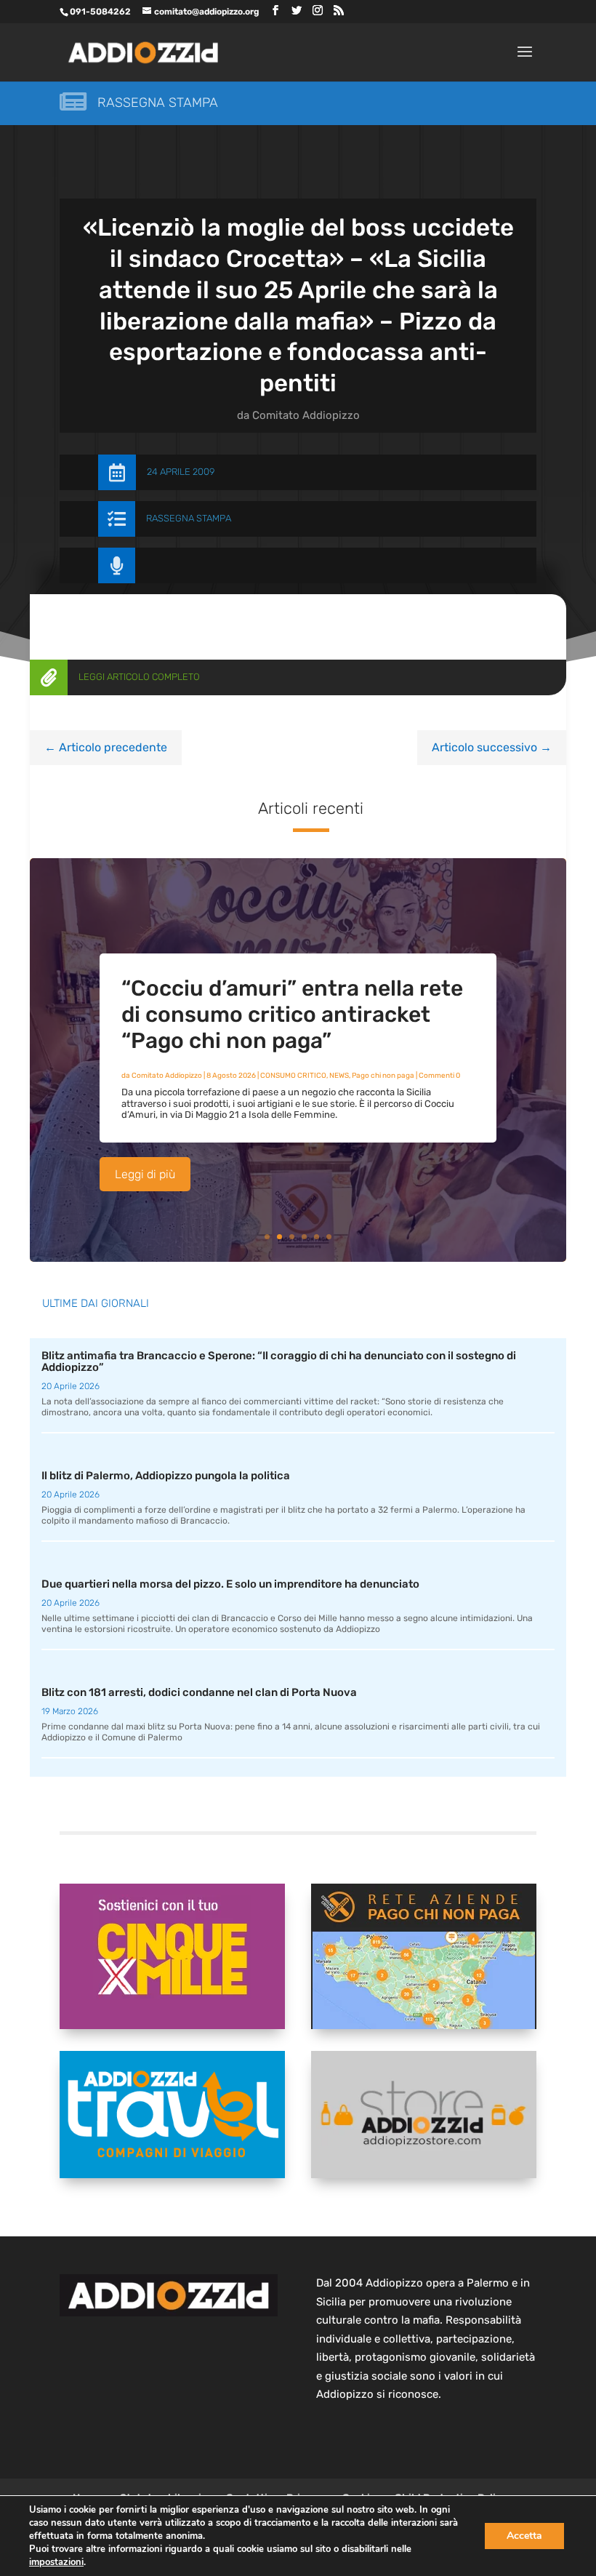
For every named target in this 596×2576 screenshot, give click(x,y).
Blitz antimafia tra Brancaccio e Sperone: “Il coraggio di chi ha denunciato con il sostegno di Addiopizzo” (279, 1362)
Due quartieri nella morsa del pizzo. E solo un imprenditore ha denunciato (230, 1584)
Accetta (524, 2536)
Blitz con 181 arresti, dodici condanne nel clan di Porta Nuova (199, 1692)
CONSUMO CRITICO (293, 1076)
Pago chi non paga (383, 1076)
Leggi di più (145, 1174)
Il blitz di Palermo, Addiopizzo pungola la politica (166, 1476)
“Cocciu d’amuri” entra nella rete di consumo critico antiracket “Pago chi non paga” (292, 1015)
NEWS (339, 1076)
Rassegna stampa (158, 103)
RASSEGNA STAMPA (189, 518)
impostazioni (56, 2562)
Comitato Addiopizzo (306, 415)
